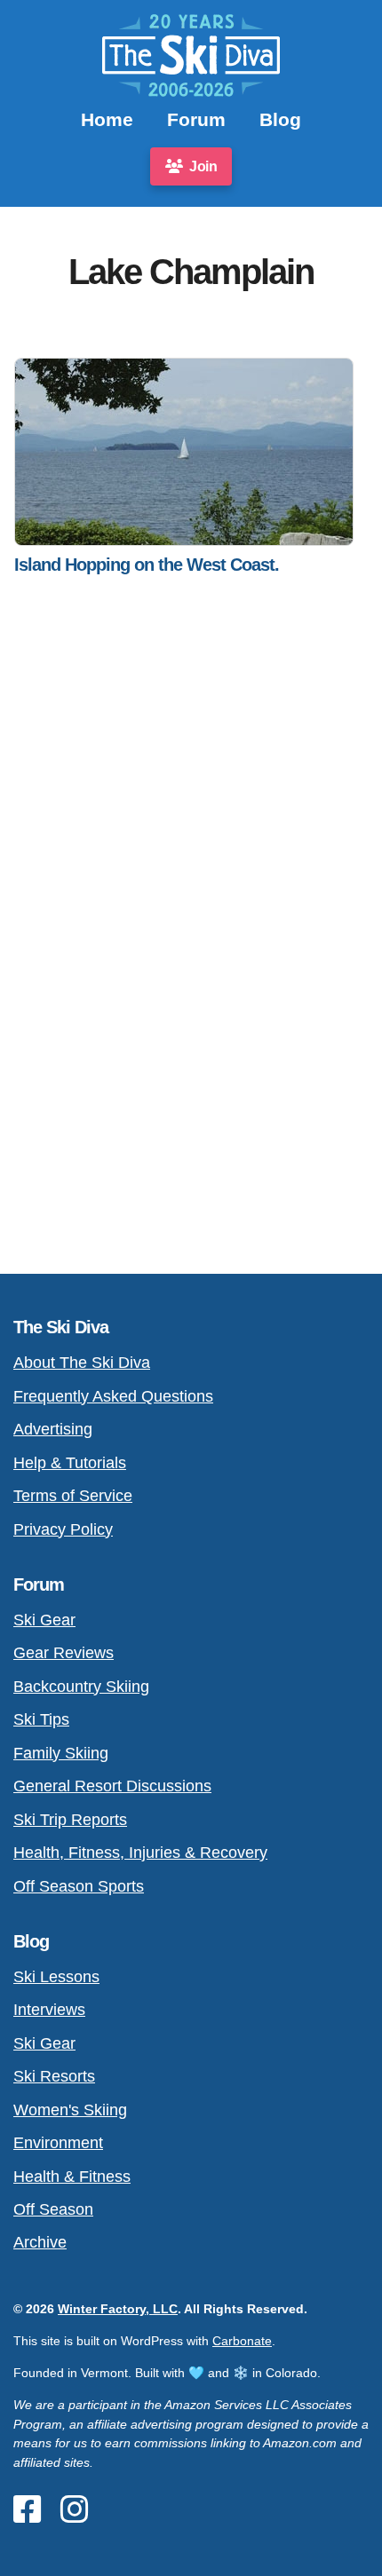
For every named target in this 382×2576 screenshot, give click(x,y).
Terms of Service (73, 1495)
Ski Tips (41, 1719)
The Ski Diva (61, 1327)
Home (107, 119)
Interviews (49, 2009)
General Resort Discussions (112, 1786)
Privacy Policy (63, 1529)
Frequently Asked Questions (113, 1396)
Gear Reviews (64, 1652)
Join (203, 166)
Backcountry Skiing (81, 1686)
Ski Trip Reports (70, 1819)
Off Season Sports (79, 1886)
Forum (196, 119)
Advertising (53, 1429)
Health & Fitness (72, 2176)
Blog (280, 119)
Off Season (53, 2209)
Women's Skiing (70, 2110)
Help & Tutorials (70, 1462)
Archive (40, 2242)
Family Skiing (61, 1753)
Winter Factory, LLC (118, 2309)
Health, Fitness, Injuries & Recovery (140, 1852)
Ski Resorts (54, 2076)
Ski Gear (44, 1620)
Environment (58, 2142)
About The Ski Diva (82, 1362)
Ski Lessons (56, 1976)
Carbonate (242, 2341)
